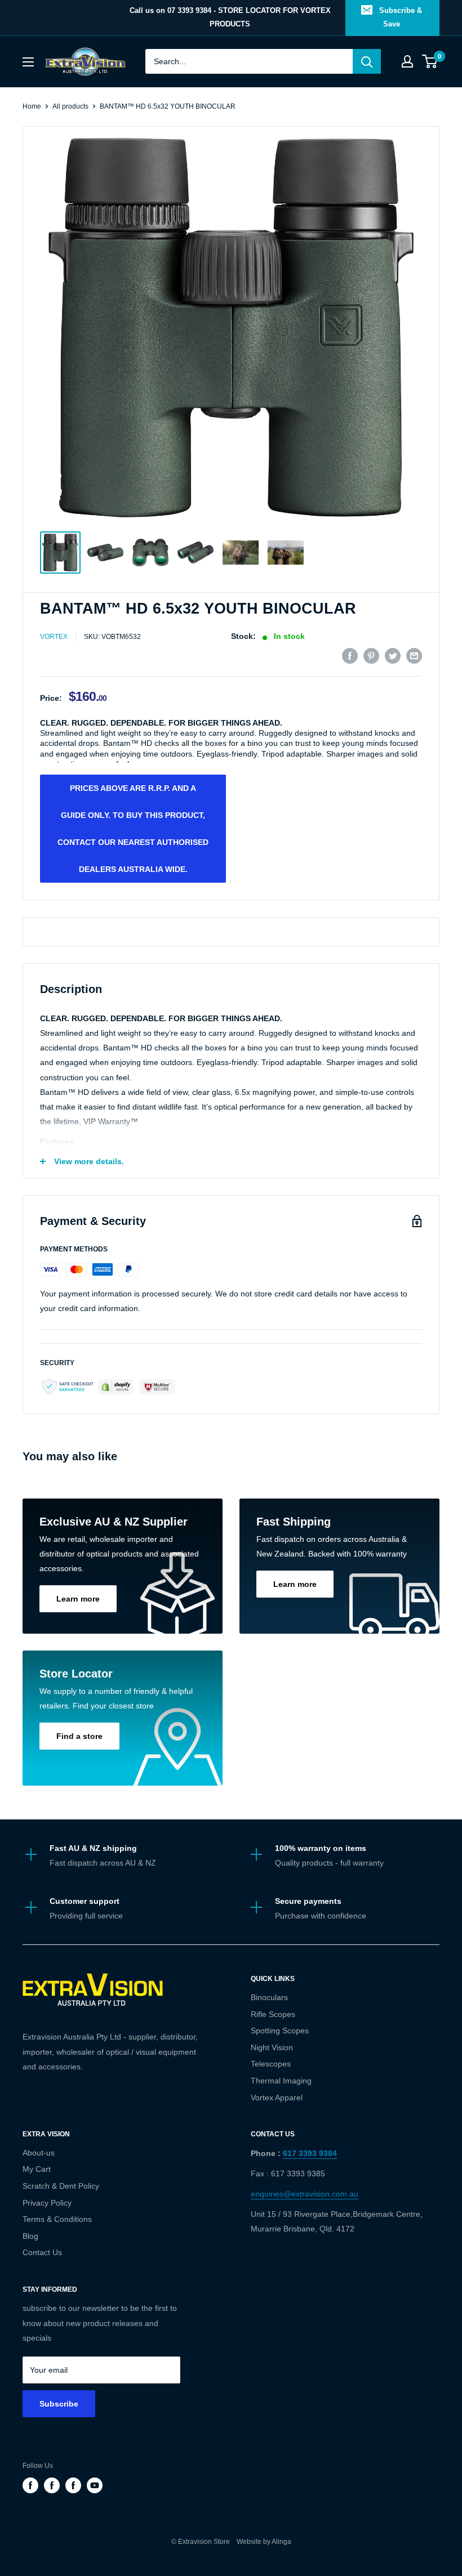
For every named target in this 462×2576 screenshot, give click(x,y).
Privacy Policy (47, 2203)
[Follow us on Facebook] (30, 2485)
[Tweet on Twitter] (393, 656)
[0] (430, 61)
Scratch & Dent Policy (61, 2186)
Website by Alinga (261, 2542)
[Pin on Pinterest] (371, 656)
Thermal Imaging (281, 2081)
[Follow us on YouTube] (95, 2485)
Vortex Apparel (277, 2098)
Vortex (54, 637)
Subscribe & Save (401, 17)
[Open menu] (28, 62)
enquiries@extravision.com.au (305, 2194)
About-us (39, 2153)
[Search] (367, 61)
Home (32, 106)
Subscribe (59, 2404)
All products (70, 106)
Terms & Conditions (57, 2219)
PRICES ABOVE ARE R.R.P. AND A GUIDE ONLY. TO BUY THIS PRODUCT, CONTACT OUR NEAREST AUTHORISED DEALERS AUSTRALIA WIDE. (133, 829)
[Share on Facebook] (350, 656)
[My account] (407, 61)
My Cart (37, 2169)
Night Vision (272, 2047)
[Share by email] (414, 656)
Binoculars (269, 1997)
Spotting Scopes (280, 2031)
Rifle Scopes (273, 2014)
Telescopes (271, 2064)
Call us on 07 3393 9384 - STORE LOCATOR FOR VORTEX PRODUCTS (230, 17)
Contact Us (42, 2252)
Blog (30, 2236)
